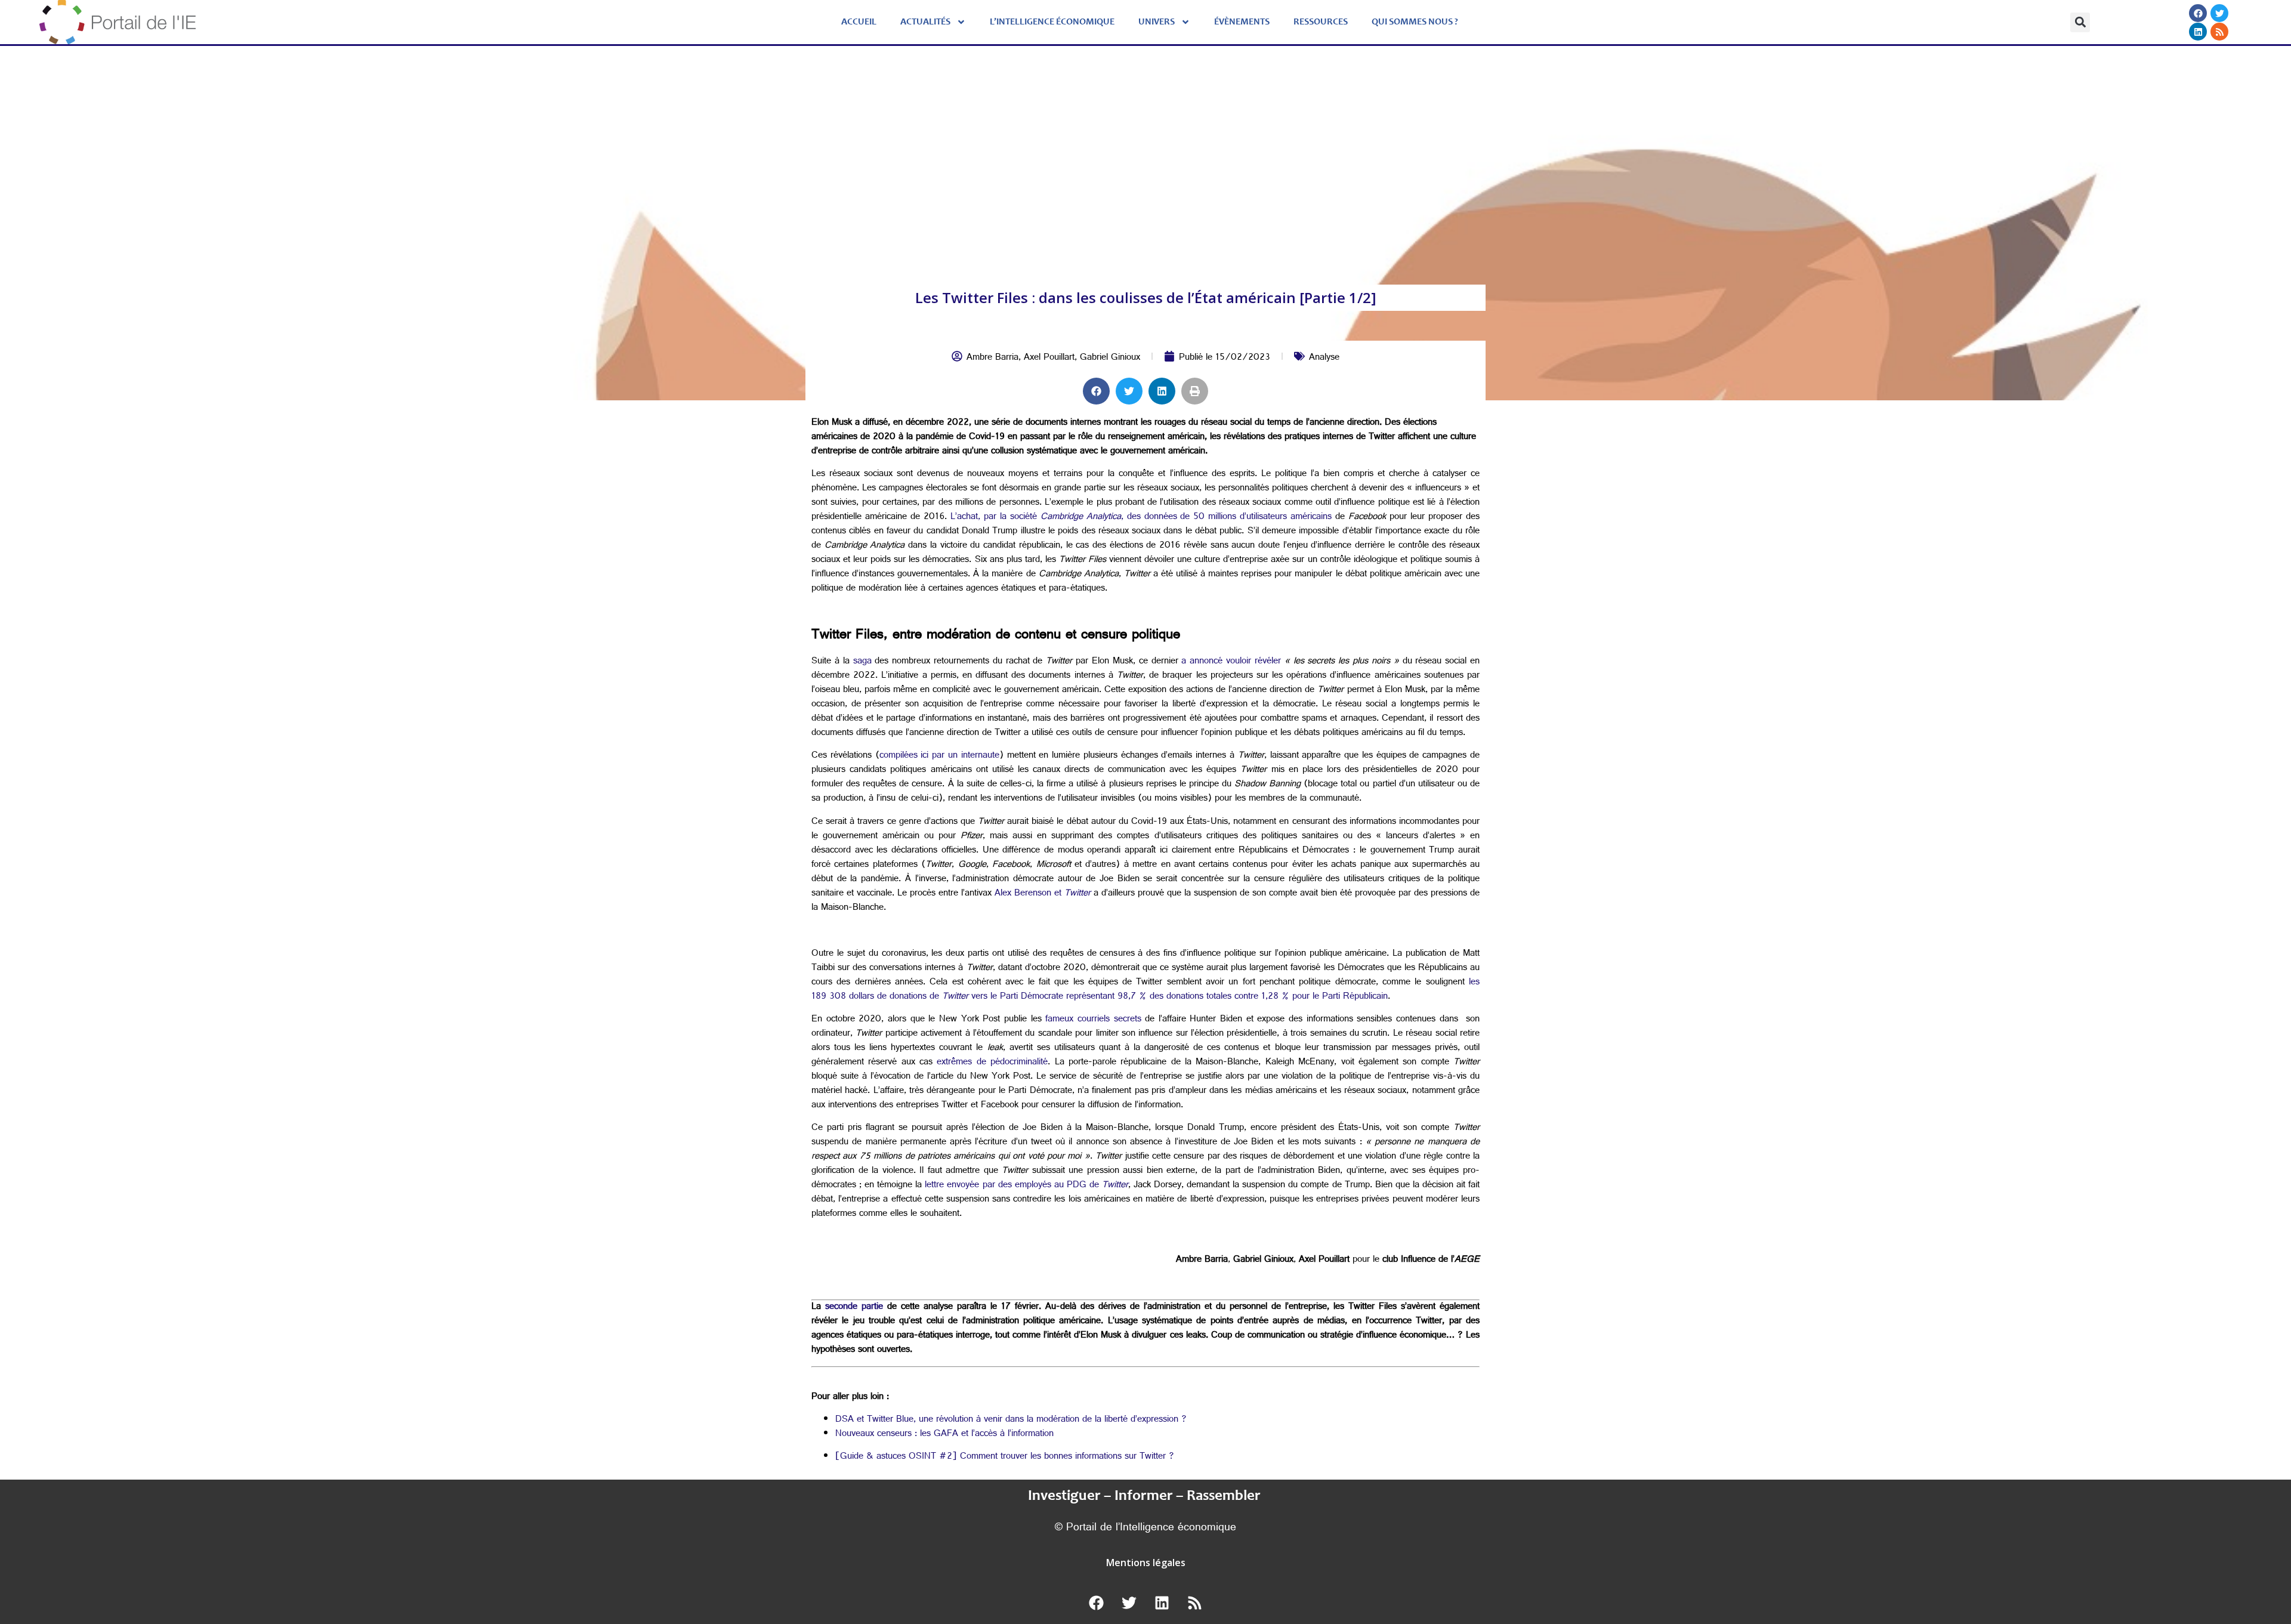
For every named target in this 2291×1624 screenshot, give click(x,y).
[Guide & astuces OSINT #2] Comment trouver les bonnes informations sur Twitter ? (1005, 1457)
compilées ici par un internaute (939, 756)
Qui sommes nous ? (1415, 22)
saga (862, 662)
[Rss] (2220, 32)
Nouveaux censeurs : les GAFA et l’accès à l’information (944, 1435)
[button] (2080, 22)
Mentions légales (1146, 1563)
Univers (1157, 22)
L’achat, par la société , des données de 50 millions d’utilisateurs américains (1141, 518)
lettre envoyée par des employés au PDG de (1026, 1186)
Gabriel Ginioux (1110, 358)
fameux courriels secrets (1095, 1020)
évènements (1242, 22)
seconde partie (854, 1307)
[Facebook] (2199, 13)
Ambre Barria (992, 358)
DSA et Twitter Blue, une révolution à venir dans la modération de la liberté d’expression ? (1011, 1420)
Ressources (1321, 22)
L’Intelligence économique (1052, 22)
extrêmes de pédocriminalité (992, 1063)
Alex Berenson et (1043, 894)
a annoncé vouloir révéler (1231, 662)
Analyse (1324, 358)
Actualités (925, 22)
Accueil (859, 22)
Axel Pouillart (1049, 358)
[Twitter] (2220, 13)
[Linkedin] (2199, 32)
